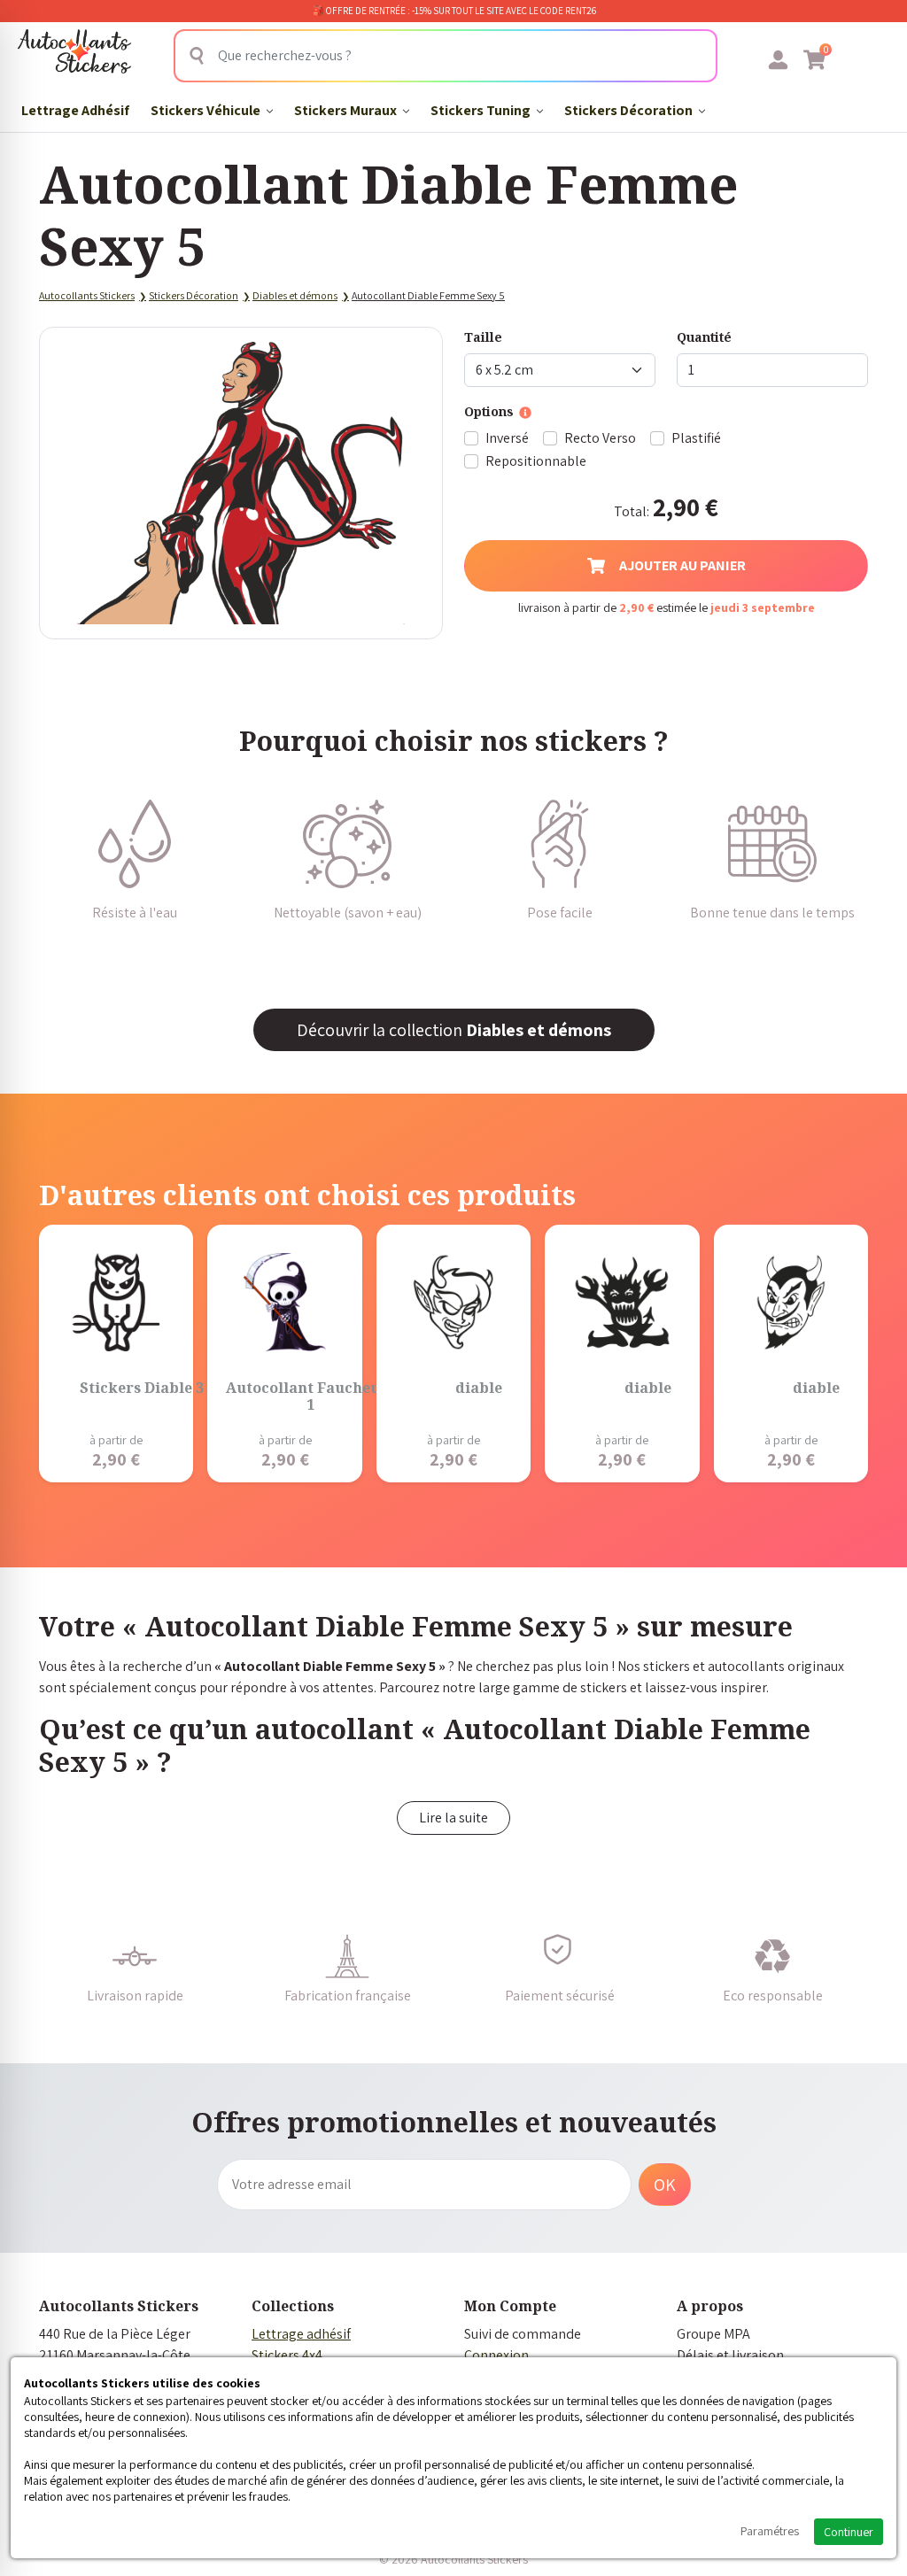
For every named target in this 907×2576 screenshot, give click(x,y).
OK (665, 2185)
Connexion (496, 2355)
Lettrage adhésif (301, 2334)
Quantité (704, 337)
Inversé (507, 438)
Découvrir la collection (454, 1030)
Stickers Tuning (482, 110)
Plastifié (696, 438)
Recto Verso (600, 438)
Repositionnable (536, 461)
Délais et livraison (730, 2355)
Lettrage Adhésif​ (75, 110)
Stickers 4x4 (287, 2355)
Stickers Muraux (347, 110)
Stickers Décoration (630, 110)
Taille (483, 337)
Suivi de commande (523, 2334)
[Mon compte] (778, 59)
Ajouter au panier (682, 565)
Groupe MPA (713, 2334)
